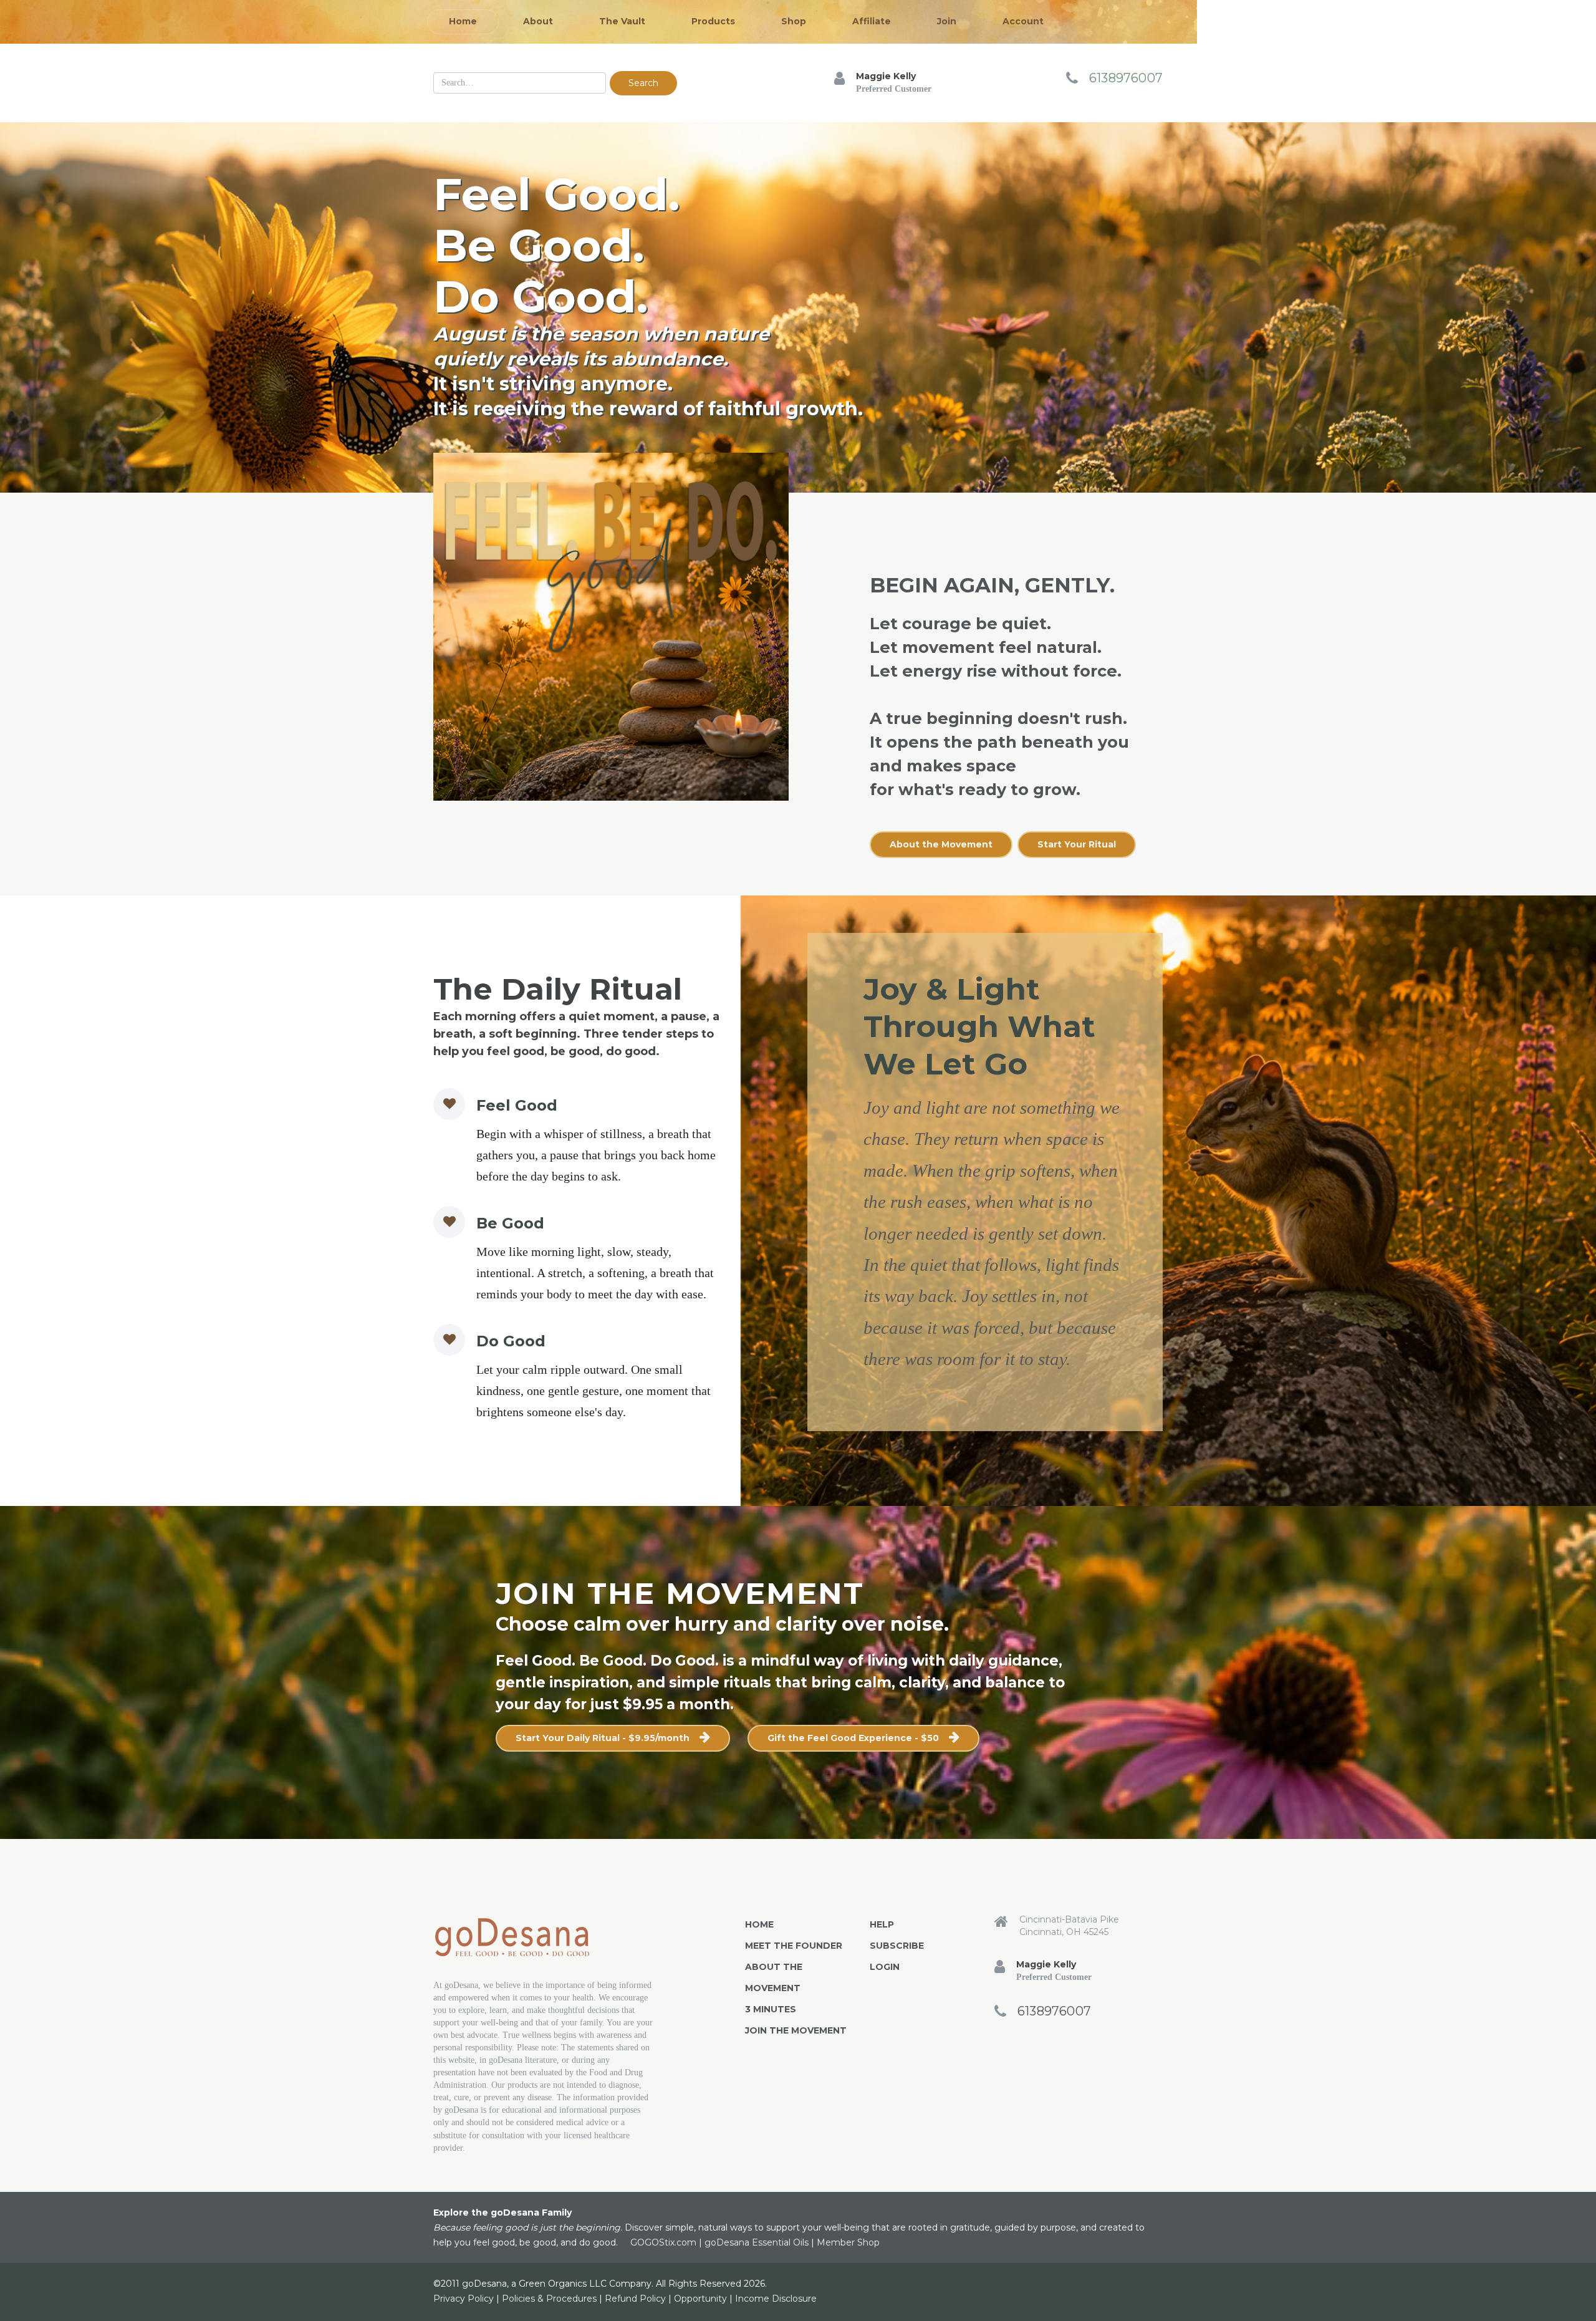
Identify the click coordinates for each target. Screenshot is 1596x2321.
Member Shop (848, 2242)
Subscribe (897, 1946)
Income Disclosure (776, 2299)
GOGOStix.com (663, 2242)
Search (643, 83)
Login (885, 1967)
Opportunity (700, 2299)
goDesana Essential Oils (757, 2242)
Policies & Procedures (549, 2299)
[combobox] (520, 83)
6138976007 (1126, 78)
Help (882, 1924)
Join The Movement (796, 2030)
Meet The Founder (794, 1946)
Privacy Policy (464, 2299)
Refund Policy (635, 2299)
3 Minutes (771, 2009)
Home (759, 1924)
